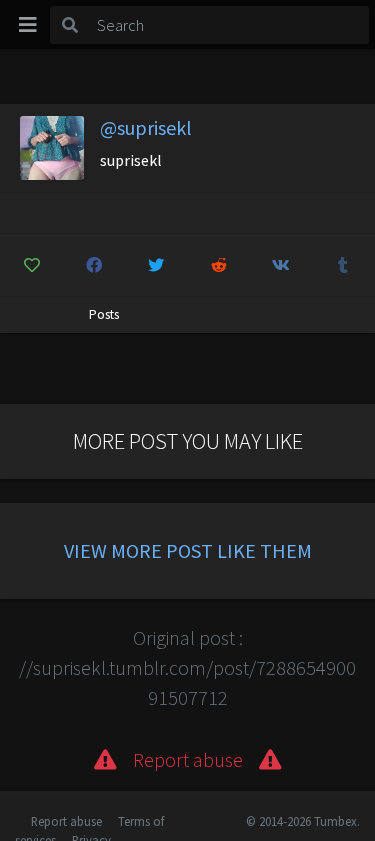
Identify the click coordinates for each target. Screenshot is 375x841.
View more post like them (188, 550)
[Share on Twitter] (156, 265)
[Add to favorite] (31, 265)
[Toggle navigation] (28, 25)
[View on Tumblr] (343, 265)
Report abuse (66, 821)
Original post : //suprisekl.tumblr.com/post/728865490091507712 (187, 667)
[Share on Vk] (280, 265)
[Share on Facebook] (93, 265)
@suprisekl (146, 127)
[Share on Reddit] (218, 265)
